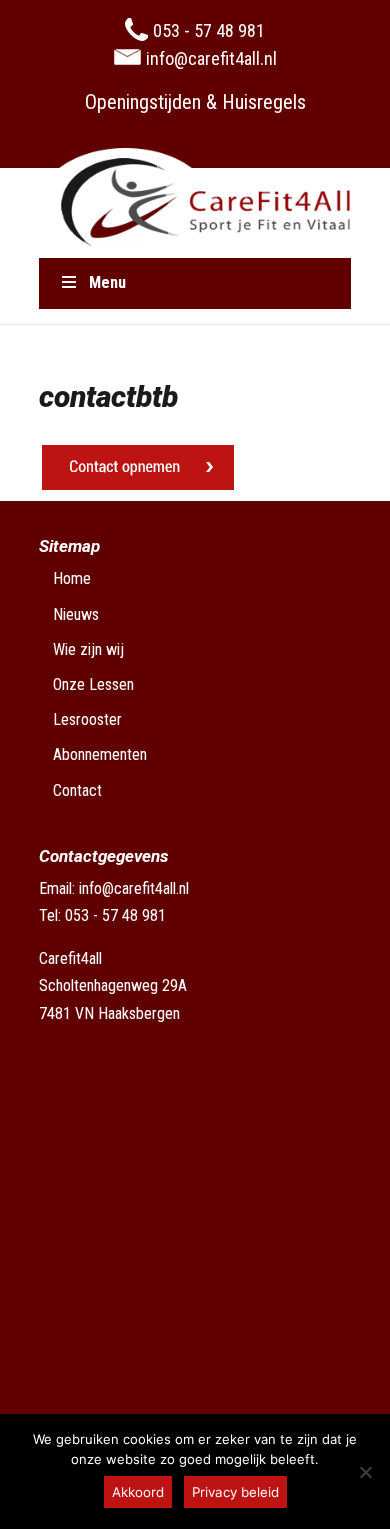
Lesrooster (87, 719)
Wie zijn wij (88, 649)
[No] (365, 1472)
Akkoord (138, 1492)
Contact (77, 790)
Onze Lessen (93, 684)
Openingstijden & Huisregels (195, 102)
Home (72, 578)
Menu (107, 282)
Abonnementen (100, 754)
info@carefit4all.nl (134, 888)
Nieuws (76, 614)
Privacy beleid (235, 1492)
